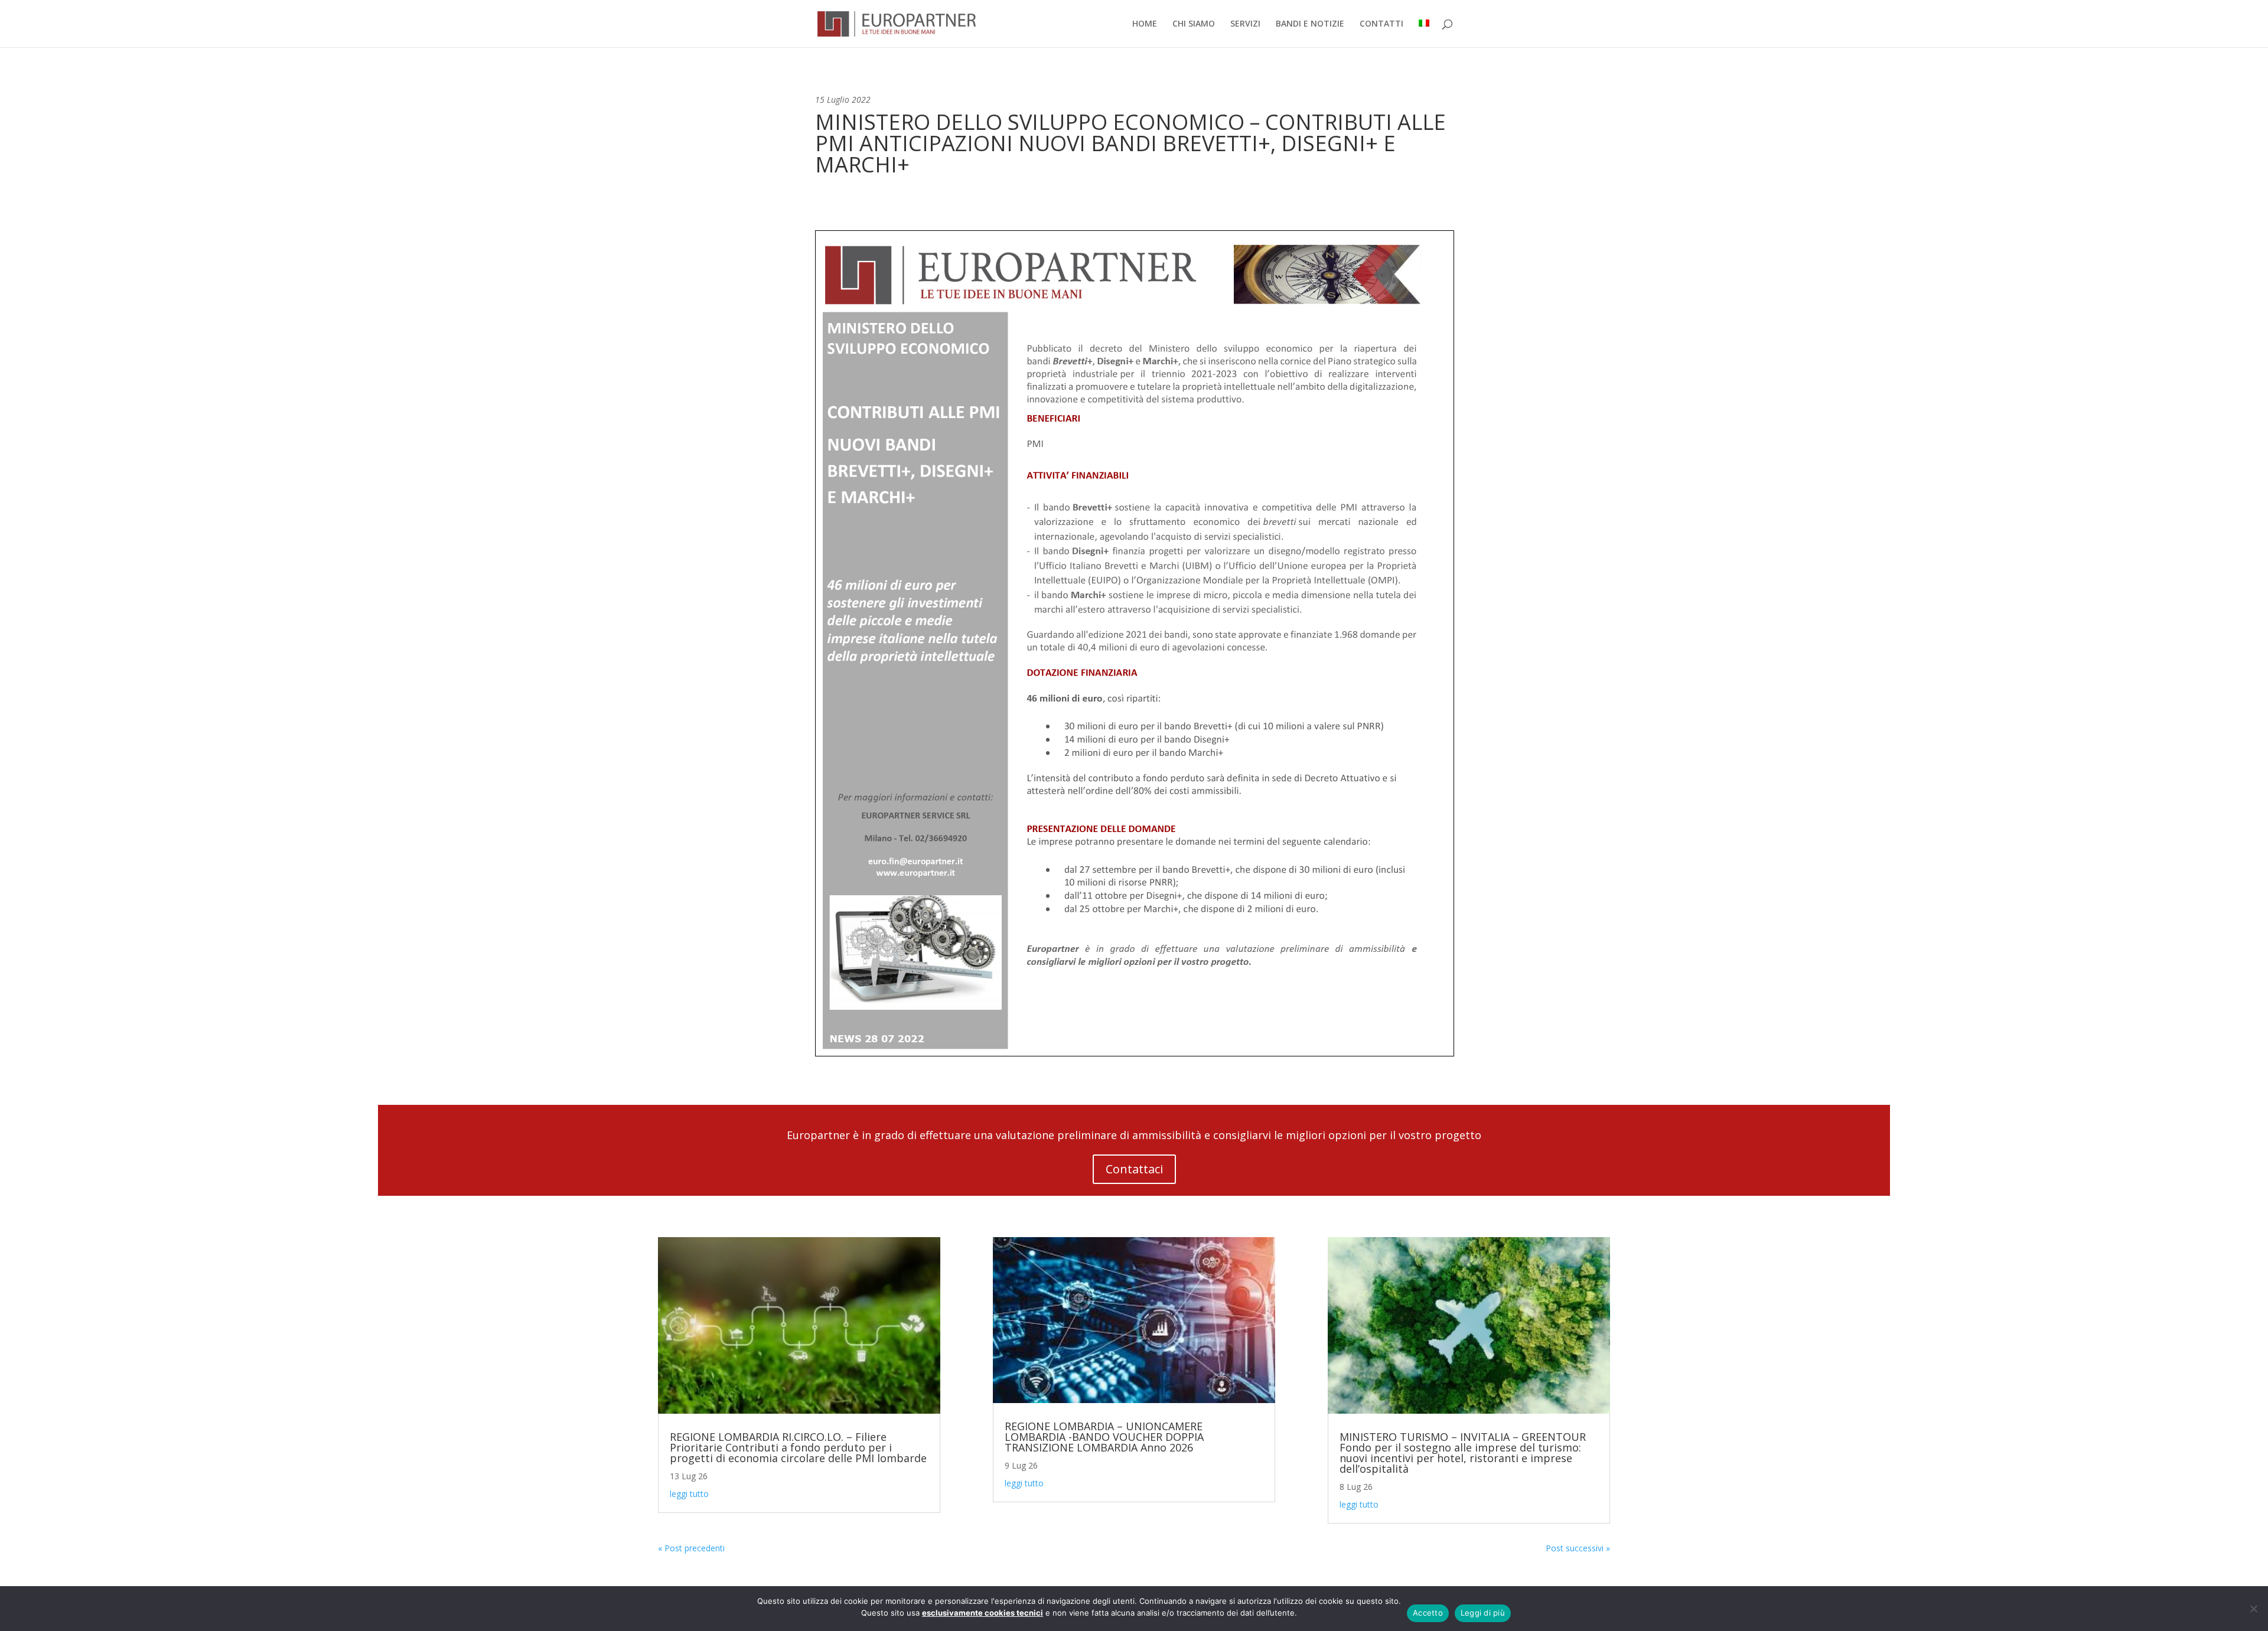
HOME (1145, 24)
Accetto (1428, 1613)
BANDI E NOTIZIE (1310, 24)
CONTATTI (1381, 24)
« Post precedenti (691, 1548)
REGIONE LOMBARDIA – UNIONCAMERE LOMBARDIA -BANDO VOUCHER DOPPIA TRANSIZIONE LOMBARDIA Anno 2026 (1104, 1437)
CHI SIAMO (1194, 24)
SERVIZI (1245, 24)
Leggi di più (1483, 1613)
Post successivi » (1578, 1548)
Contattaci (1134, 1169)
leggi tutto (689, 1494)
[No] (2253, 1609)
